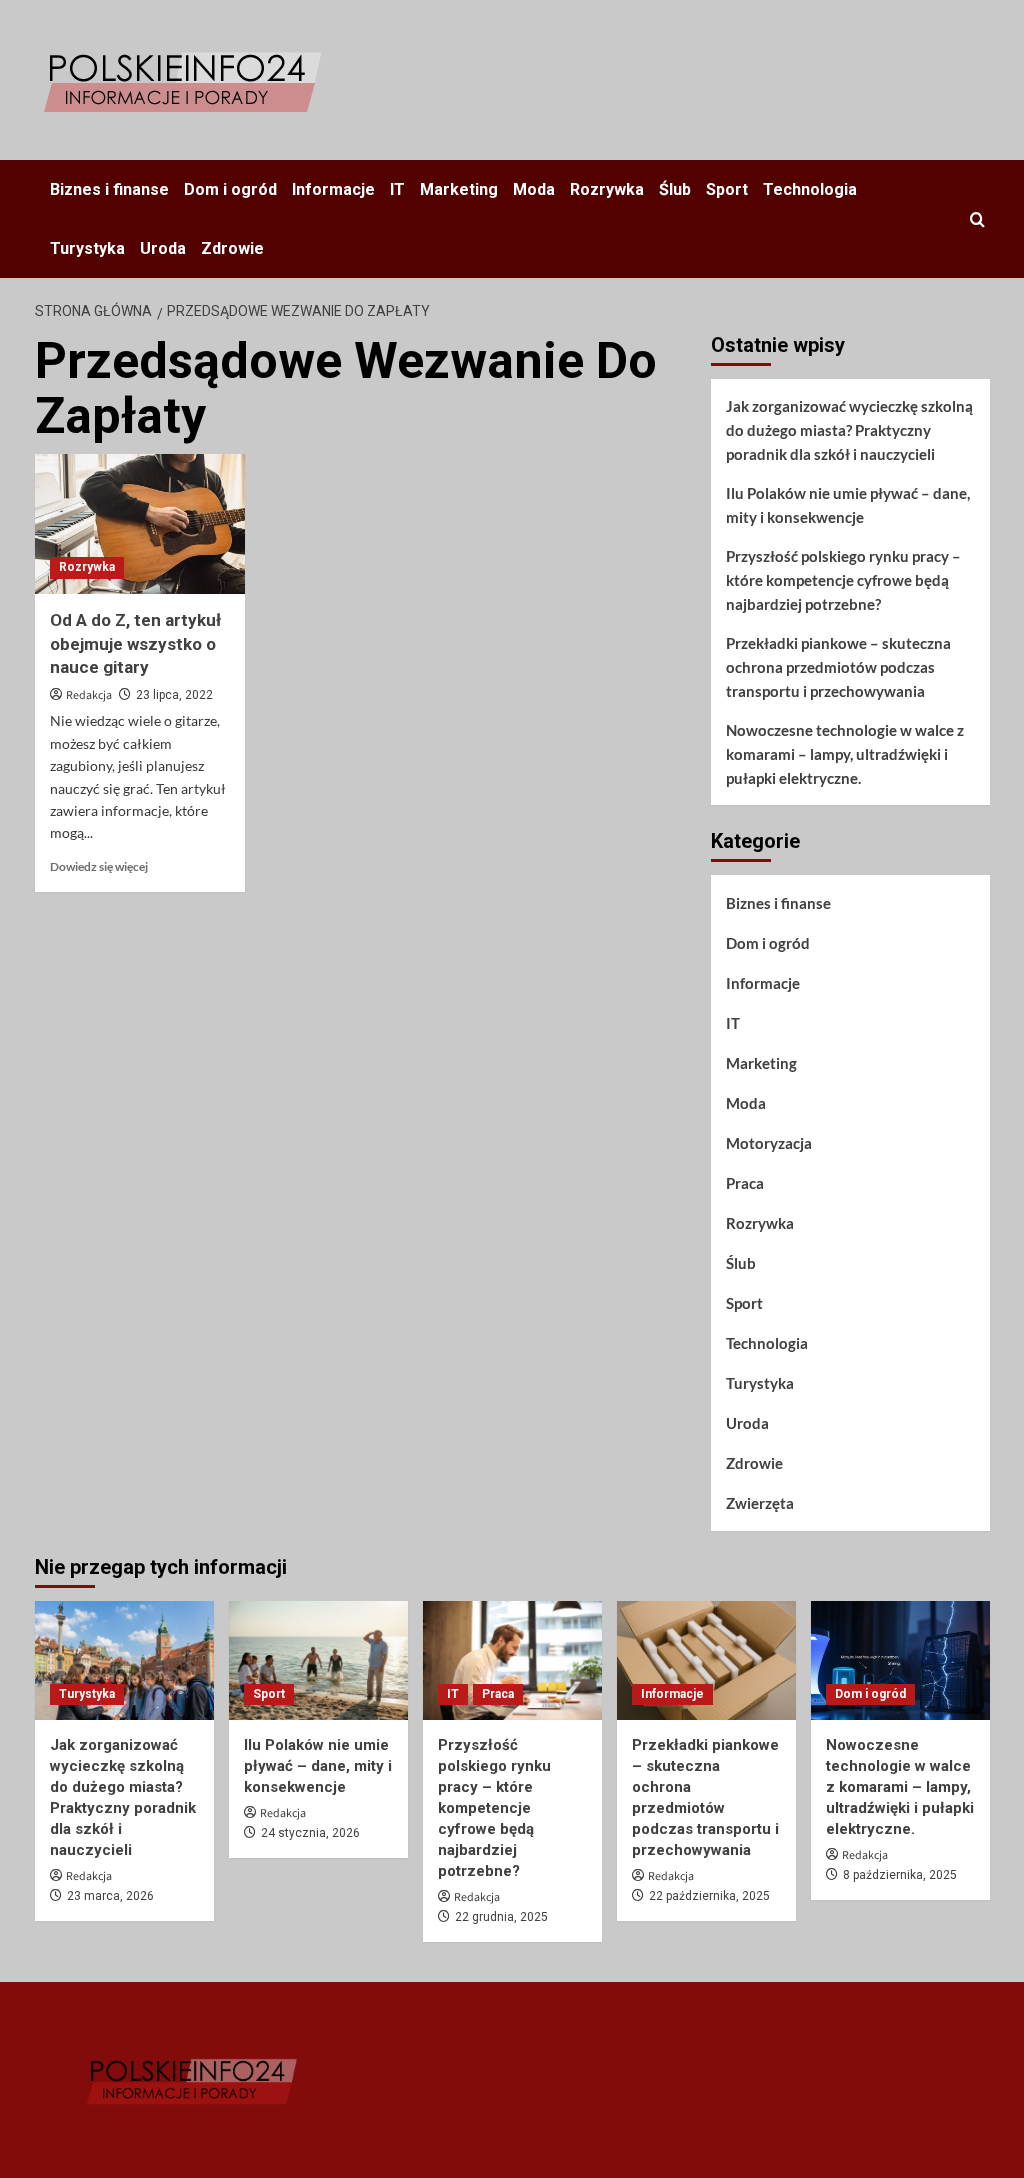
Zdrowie (232, 248)
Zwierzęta (760, 1503)
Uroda (163, 248)
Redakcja (89, 695)
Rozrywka (607, 189)
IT (397, 189)
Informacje (333, 189)
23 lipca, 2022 (174, 695)
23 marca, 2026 (110, 1896)
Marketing (459, 189)
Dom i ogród (230, 189)
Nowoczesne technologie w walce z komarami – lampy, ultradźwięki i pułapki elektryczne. (845, 754)
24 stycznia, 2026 (310, 1833)
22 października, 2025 (709, 1896)
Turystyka (87, 248)
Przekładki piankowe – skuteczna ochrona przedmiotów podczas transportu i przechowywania (838, 667)
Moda (534, 189)
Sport (727, 189)
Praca (745, 1183)
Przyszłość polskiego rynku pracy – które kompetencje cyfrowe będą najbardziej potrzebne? (843, 580)
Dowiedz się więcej (99, 866)
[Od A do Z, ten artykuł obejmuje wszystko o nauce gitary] (140, 524)
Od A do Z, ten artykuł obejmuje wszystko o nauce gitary (135, 644)
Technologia (810, 189)
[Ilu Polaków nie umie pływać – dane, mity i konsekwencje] (318, 1660)
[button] (977, 219)
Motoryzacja (769, 1143)
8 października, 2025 (900, 1875)
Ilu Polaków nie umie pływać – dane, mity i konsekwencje (848, 505)
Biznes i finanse (109, 189)
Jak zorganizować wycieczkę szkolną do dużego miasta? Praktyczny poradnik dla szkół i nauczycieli (849, 430)
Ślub (675, 189)
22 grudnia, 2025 (501, 1917)
